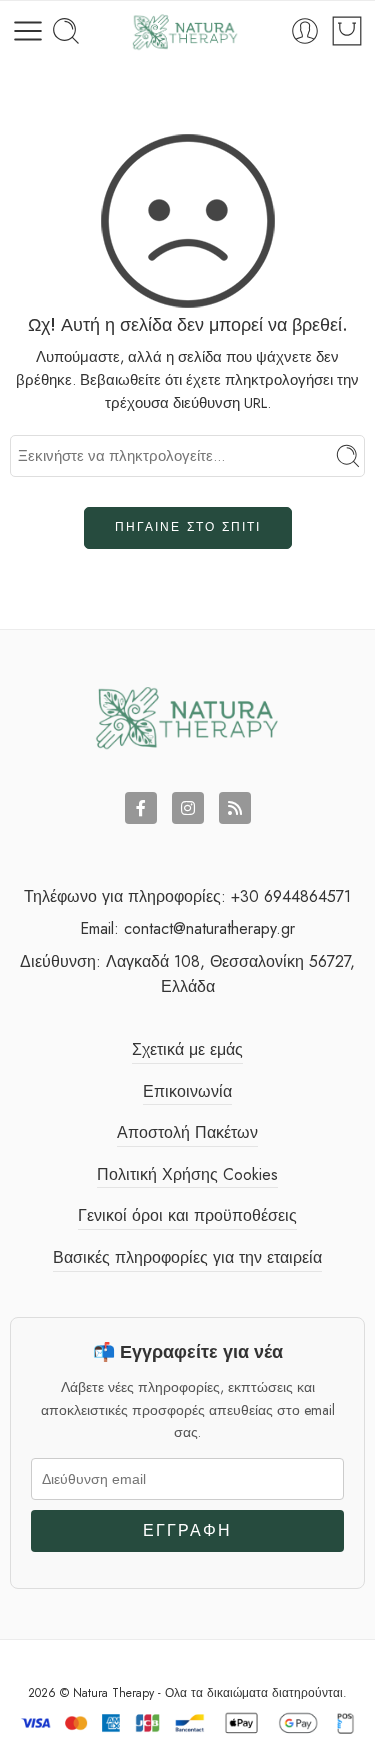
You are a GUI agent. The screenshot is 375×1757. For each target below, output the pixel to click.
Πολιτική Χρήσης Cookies (187, 1174)
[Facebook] (141, 808)
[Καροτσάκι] (347, 31)
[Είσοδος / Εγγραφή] (305, 31)
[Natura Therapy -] (185, 31)
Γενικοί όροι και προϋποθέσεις (187, 1215)
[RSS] (235, 808)
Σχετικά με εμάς (187, 1049)
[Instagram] (188, 808)
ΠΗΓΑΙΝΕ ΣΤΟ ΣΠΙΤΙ (188, 527)
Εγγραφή (187, 1530)
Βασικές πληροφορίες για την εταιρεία (187, 1257)
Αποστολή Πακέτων (187, 1132)
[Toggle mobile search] (66, 31)
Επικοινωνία (187, 1091)
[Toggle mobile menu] (28, 31)
